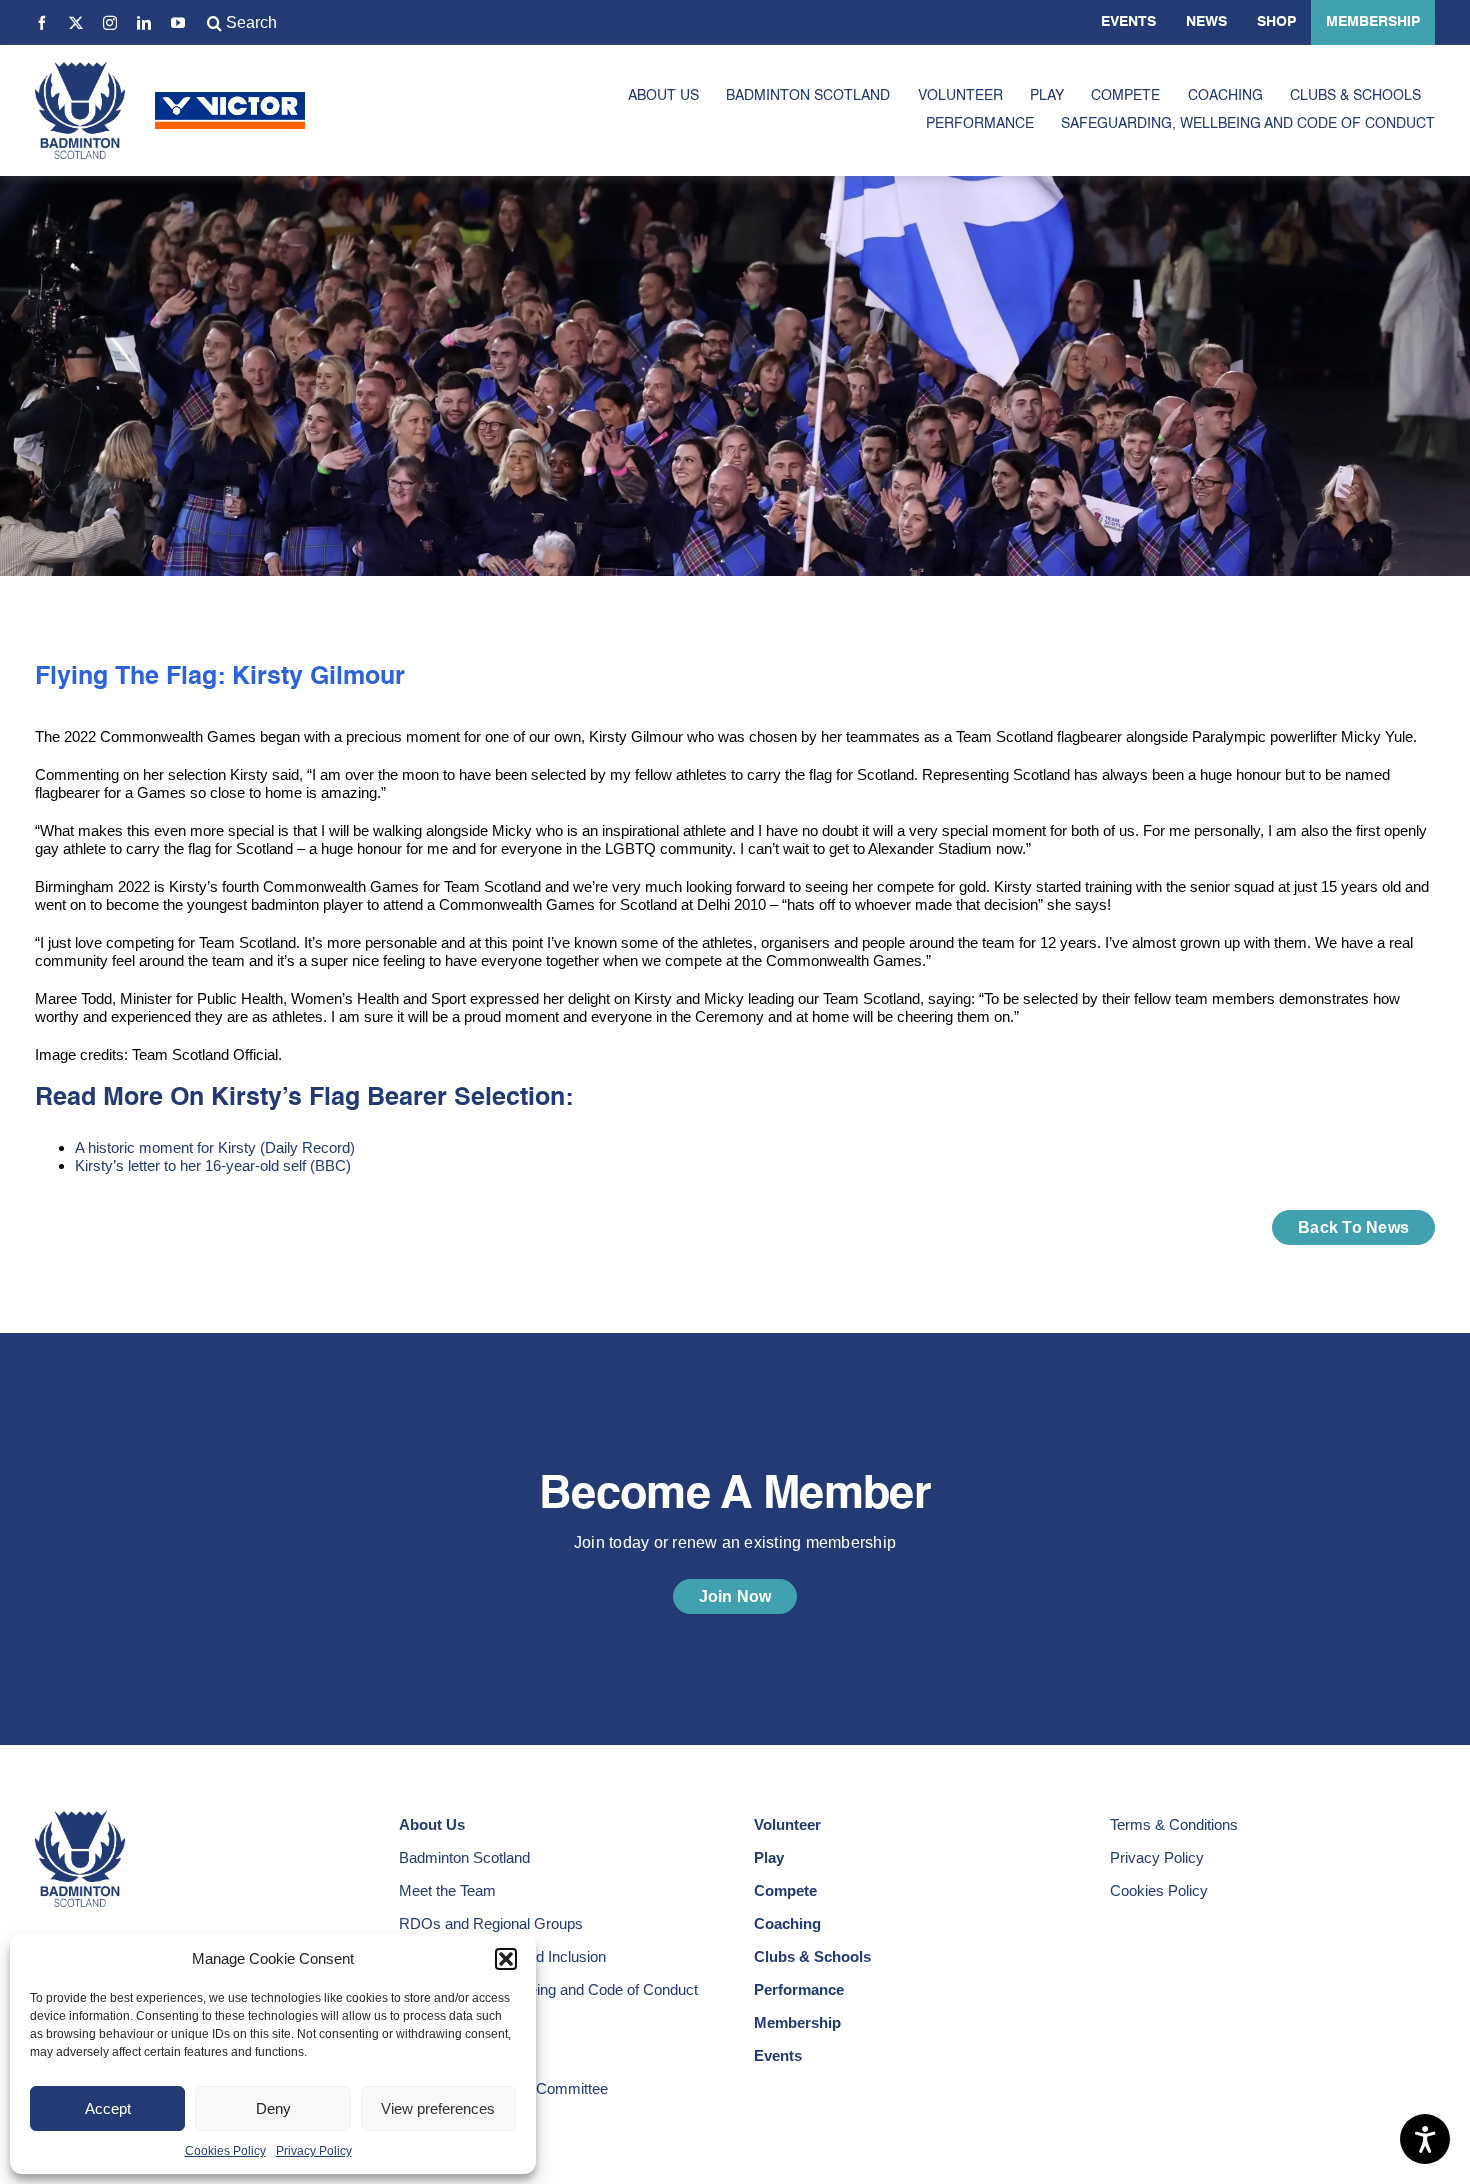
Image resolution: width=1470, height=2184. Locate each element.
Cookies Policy (225, 2151)
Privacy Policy (314, 2151)
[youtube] (178, 23)
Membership (1373, 22)
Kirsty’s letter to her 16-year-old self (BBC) (213, 1165)
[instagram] (110, 23)
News (1206, 22)
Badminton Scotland (464, 1857)
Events (1128, 22)
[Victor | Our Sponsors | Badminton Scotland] (230, 99)
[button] (506, 1959)
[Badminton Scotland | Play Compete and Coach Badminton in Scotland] (80, 69)
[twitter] (76, 23)
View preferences (438, 2108)
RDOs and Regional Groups (491, 1923)
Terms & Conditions (1174, 1824)
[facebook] (42, 23)
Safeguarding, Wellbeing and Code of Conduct (548, 1989)
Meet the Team (447, 1890)
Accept (108, 2108)
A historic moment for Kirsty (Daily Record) (215, 1147)
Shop (1276, 22)
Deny (273, 2108)
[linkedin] (144, 23)
